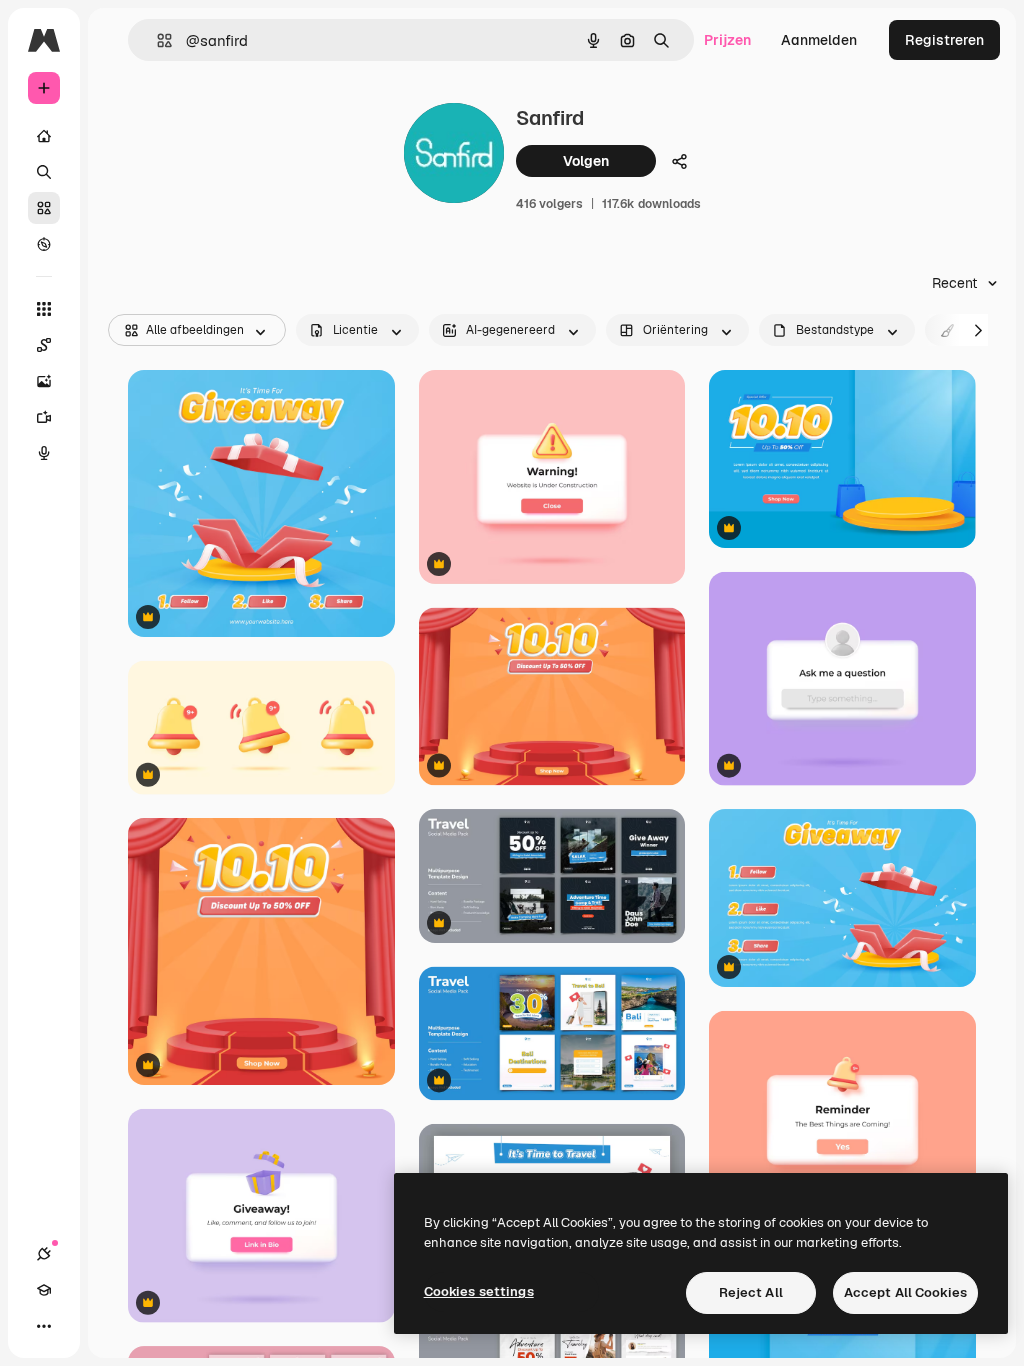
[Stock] (44, 208)
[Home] (44, 136)
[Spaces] (44, 345)
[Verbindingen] (44, 1254)
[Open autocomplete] (156, 40)
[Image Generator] (44, 381)
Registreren (944, 40)
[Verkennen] (44, 244)
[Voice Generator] (44, 453)
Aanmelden (819, 40)
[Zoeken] (44, 172)
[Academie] (44, 1290)
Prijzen (727, 40)
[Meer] (44, 1326)
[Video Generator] (44, 417)
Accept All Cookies (905, 1292)
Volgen (586, 161)
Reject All (751, 1292)
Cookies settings (479, 1291)
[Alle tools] (44, 309)
